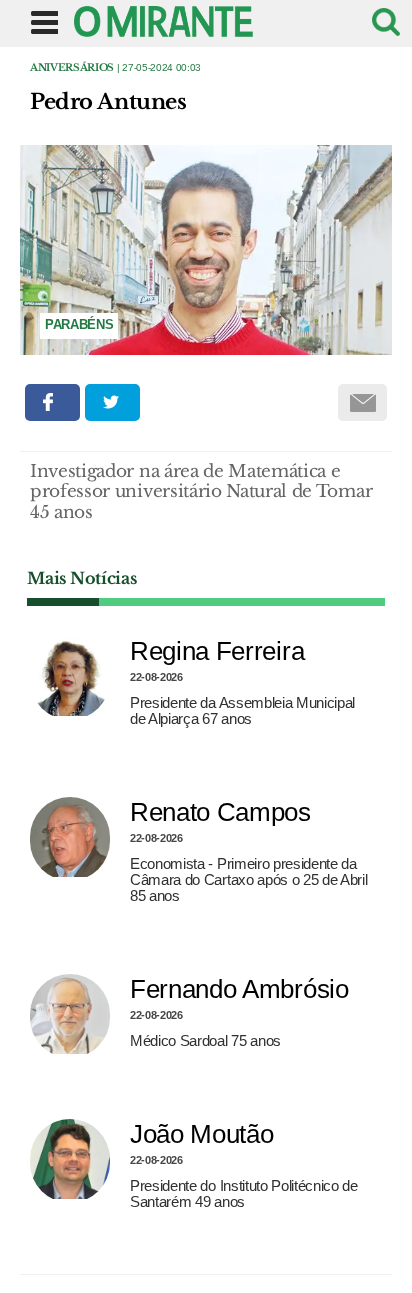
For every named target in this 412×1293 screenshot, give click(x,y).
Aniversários (72, 67)
